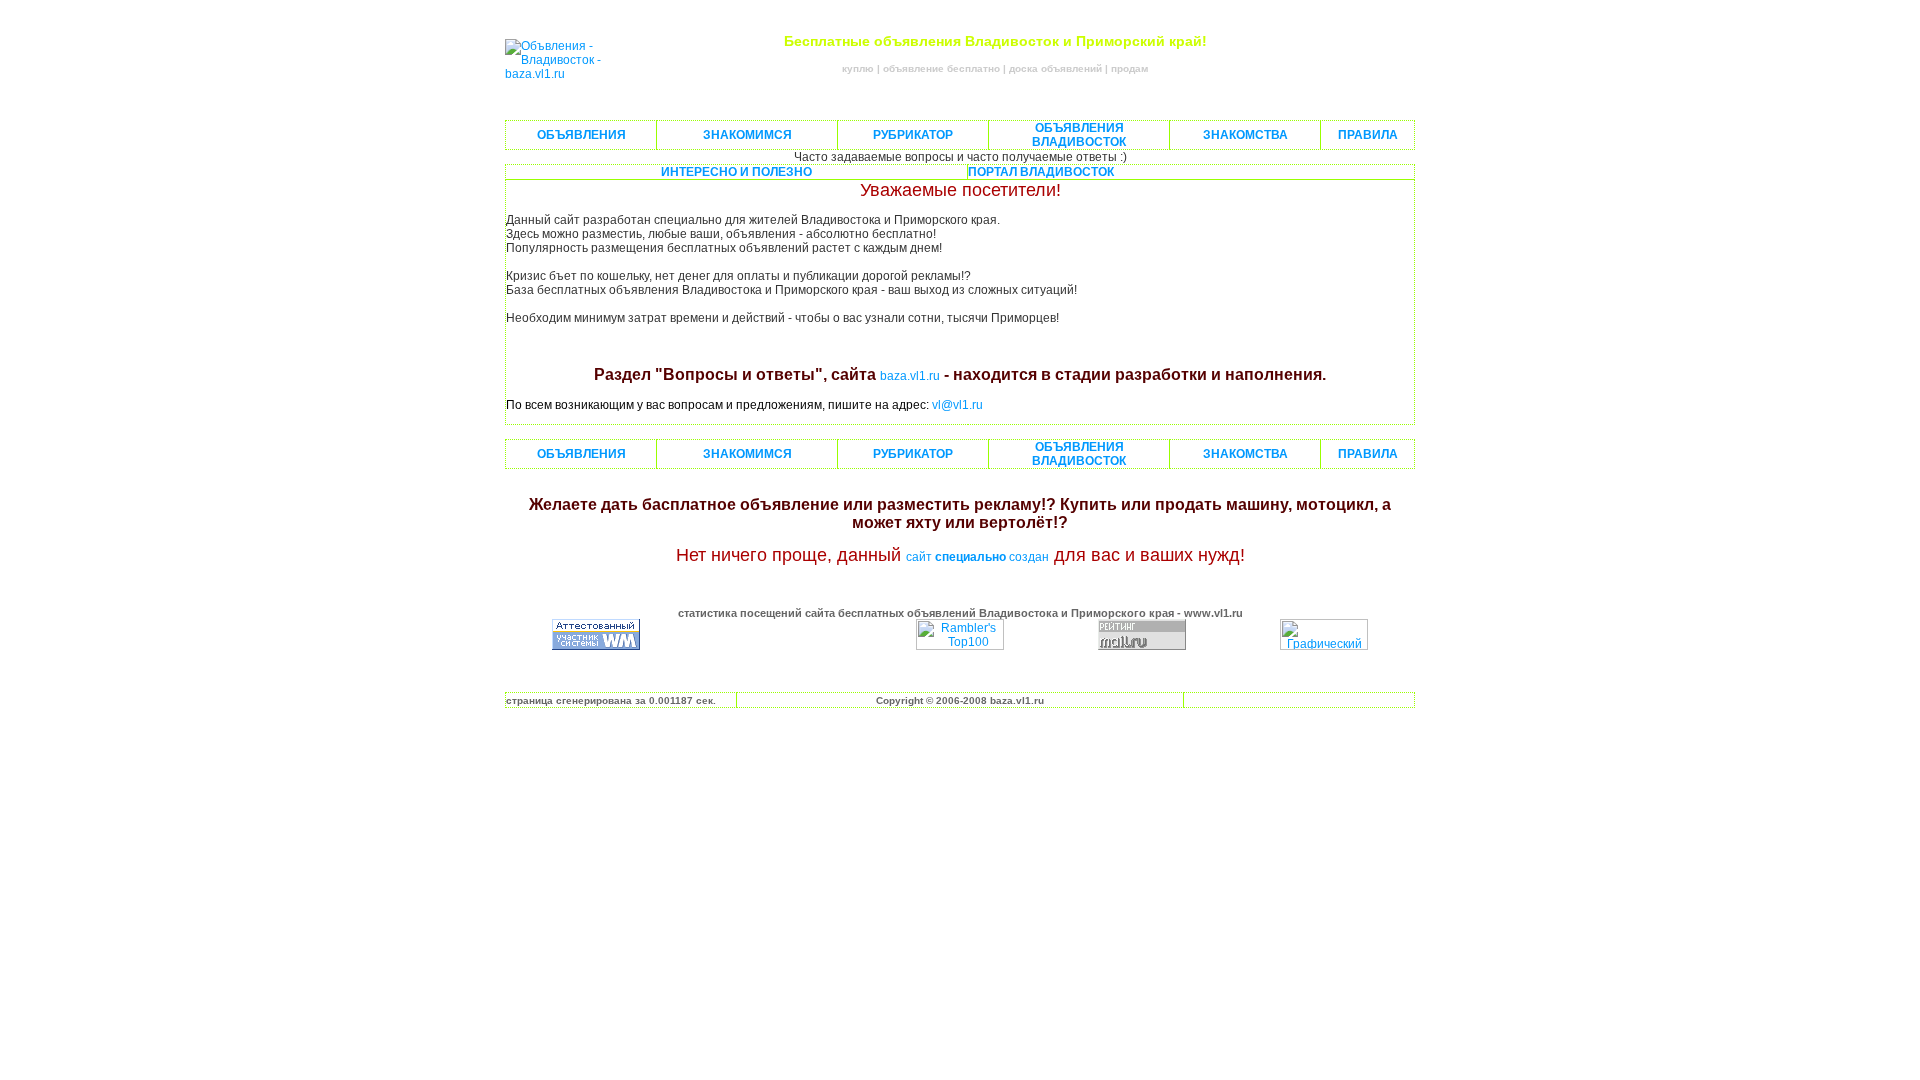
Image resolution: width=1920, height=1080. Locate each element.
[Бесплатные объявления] (565, 74)
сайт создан (977, 557)
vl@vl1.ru (957, 405)
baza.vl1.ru (910, 376)
